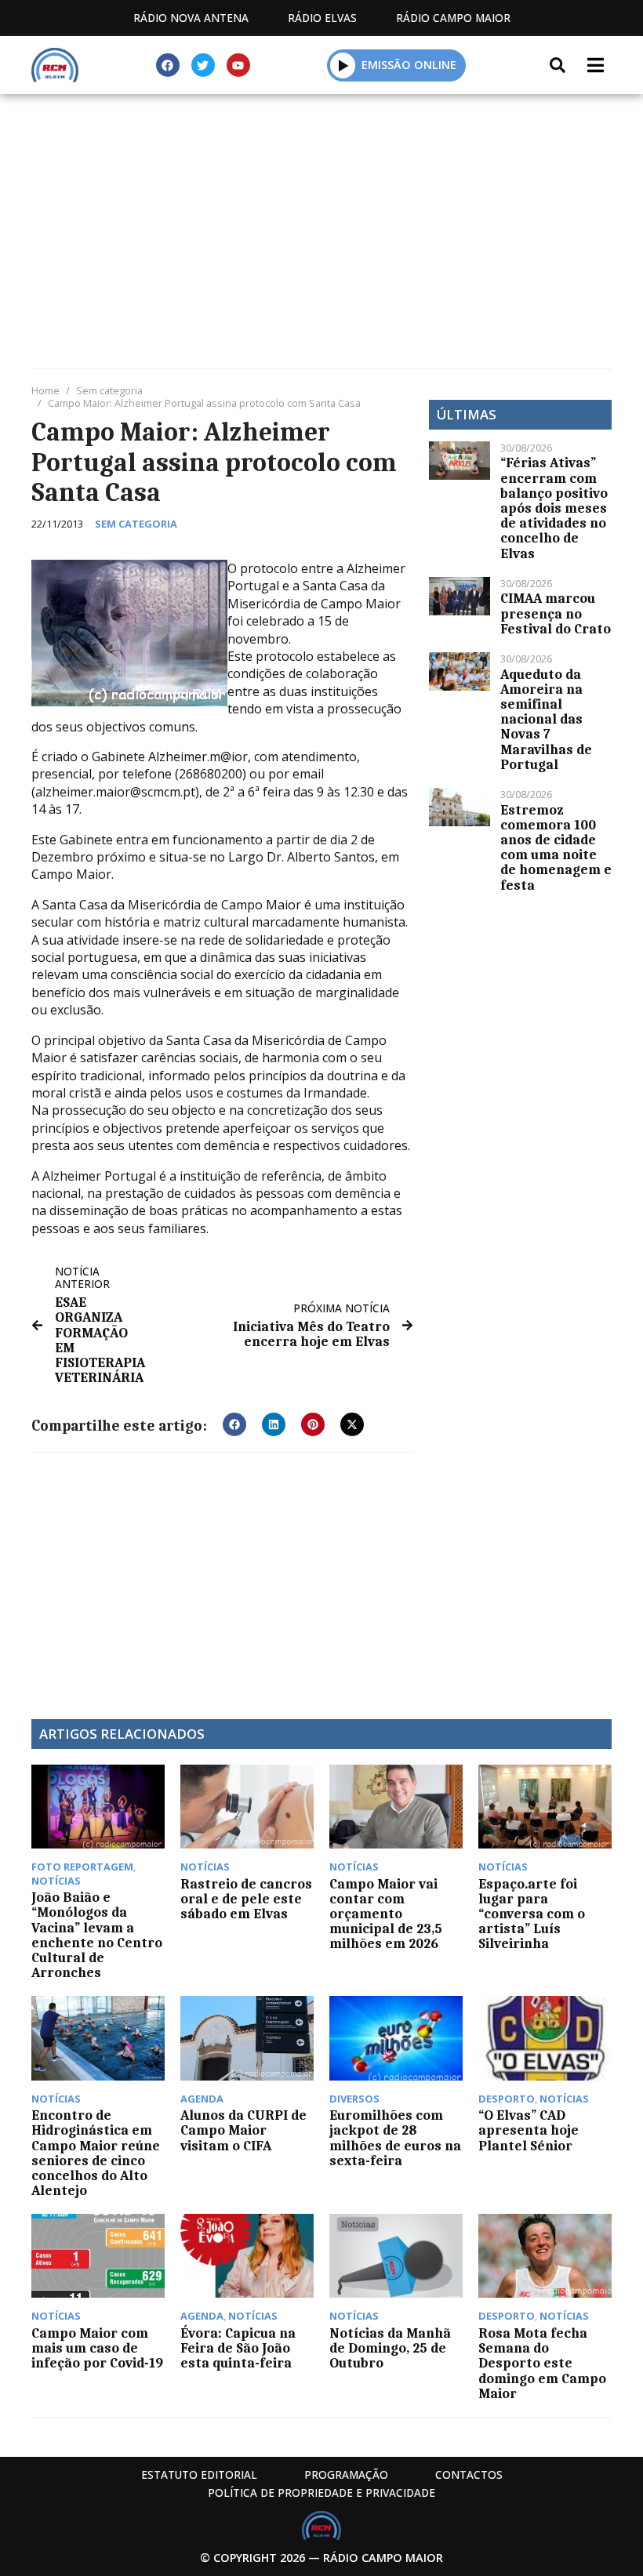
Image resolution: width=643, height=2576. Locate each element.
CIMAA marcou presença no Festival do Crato (556, 613)
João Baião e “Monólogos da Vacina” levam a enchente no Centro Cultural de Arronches (97, 1935)
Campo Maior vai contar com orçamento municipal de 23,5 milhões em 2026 (386, 1914)
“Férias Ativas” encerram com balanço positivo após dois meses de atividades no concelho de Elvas (554, 508)
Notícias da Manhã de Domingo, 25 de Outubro (390, 2348)
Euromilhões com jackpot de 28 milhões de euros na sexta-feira (395, 2138)
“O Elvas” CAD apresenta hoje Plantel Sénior (529, 2130)
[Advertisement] (321, 212)
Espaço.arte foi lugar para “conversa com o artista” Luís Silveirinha (532, 1914)
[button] (343, 65)
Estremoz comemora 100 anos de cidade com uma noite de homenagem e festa (556, 847)
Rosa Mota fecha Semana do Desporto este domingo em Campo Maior (542, 2363)
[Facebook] (168, 65)
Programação (346, 2474)
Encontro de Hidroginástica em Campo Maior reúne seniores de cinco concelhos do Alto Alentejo (96, 2153)
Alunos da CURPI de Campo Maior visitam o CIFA (243, 2130)
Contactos (469, 2474)
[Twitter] (203, 65)
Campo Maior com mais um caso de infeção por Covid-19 (97, 2348)
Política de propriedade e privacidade (321, 2493)
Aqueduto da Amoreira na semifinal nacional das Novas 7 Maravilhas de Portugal (546, 719)
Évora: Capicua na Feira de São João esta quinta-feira (238, 2348)
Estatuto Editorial (199, 2474)
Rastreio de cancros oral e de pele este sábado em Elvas (246, 1899)
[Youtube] (238, 65)
